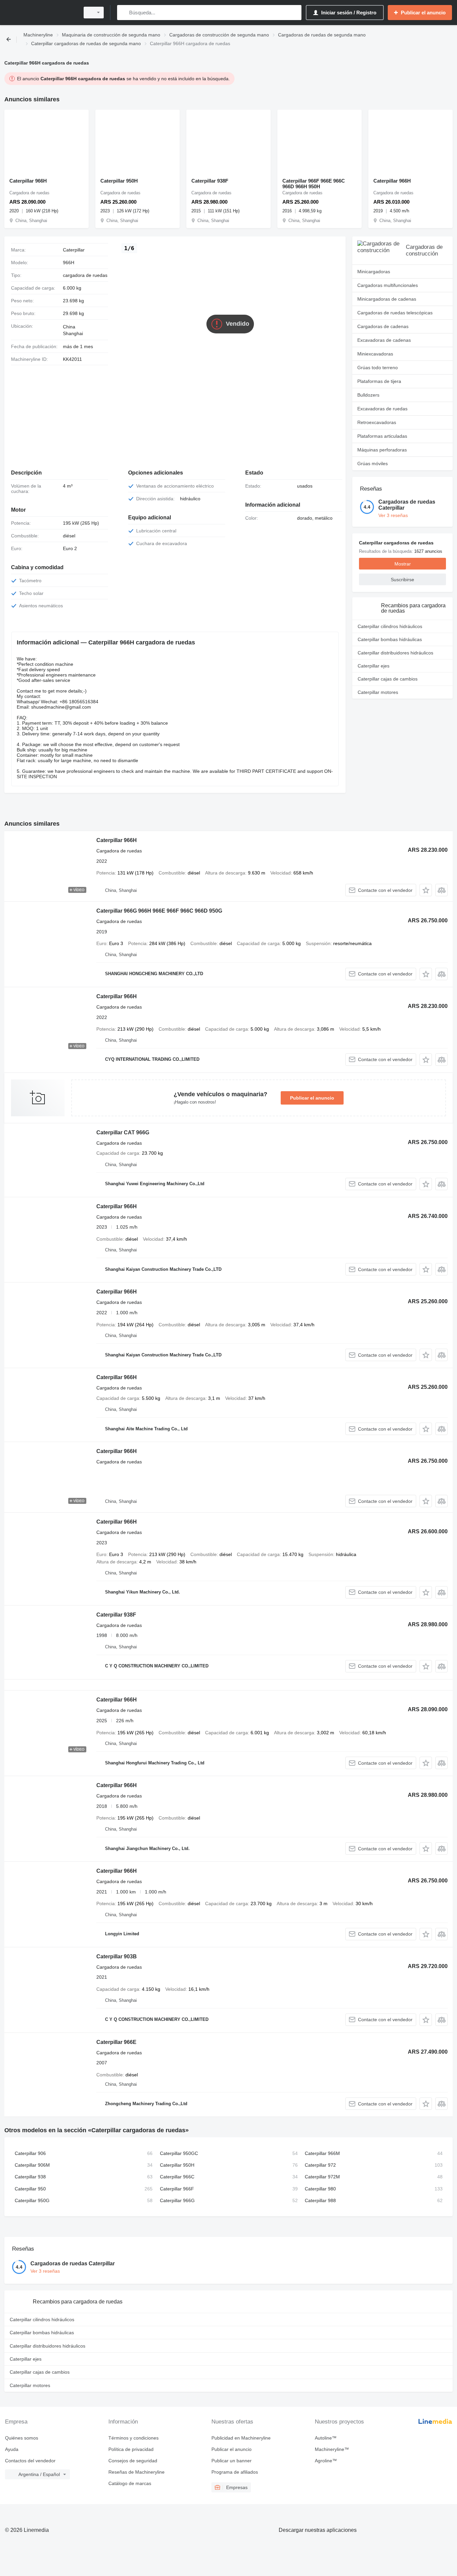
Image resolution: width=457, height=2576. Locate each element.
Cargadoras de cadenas (383, 326)
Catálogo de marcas (130, 2483)
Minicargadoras (374, 272)
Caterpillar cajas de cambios (388, 679)
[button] (426, 890)
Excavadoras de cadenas (384, 340)
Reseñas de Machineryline (136, 2472)
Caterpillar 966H (28, 181)
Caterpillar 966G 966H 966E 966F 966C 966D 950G (159, 911)
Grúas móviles (373, 463)
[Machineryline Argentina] (40, 13)
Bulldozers (368, 395)
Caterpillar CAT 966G (123, 1132)
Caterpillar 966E (116, 2042)
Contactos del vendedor (30, 2461)
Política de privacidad (131, 2449)
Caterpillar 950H (119, 181)
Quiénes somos (22, 2438)
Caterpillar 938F (210, 181)
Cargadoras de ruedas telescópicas (395, 313)
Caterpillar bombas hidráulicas (390, 639)
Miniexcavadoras (375, 354)
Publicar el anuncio (312, 1098)
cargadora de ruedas (85, 275)
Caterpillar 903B (117, 1956)
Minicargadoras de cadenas (387, 299)
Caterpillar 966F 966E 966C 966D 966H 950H (314, 184)
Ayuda (12, 2449)
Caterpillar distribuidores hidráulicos (395, 653)
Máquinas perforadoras (382, 450)
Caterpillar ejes (374, 666)
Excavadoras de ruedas (382, 409)
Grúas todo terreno (378, 368)
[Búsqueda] (124, 13)
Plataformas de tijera (379, 381)
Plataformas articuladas (382, 436)
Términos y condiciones (133, 2438)
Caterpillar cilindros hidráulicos (390, 626)
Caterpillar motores (378, 692)
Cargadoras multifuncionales (388, 285)
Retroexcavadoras (377, 422)
